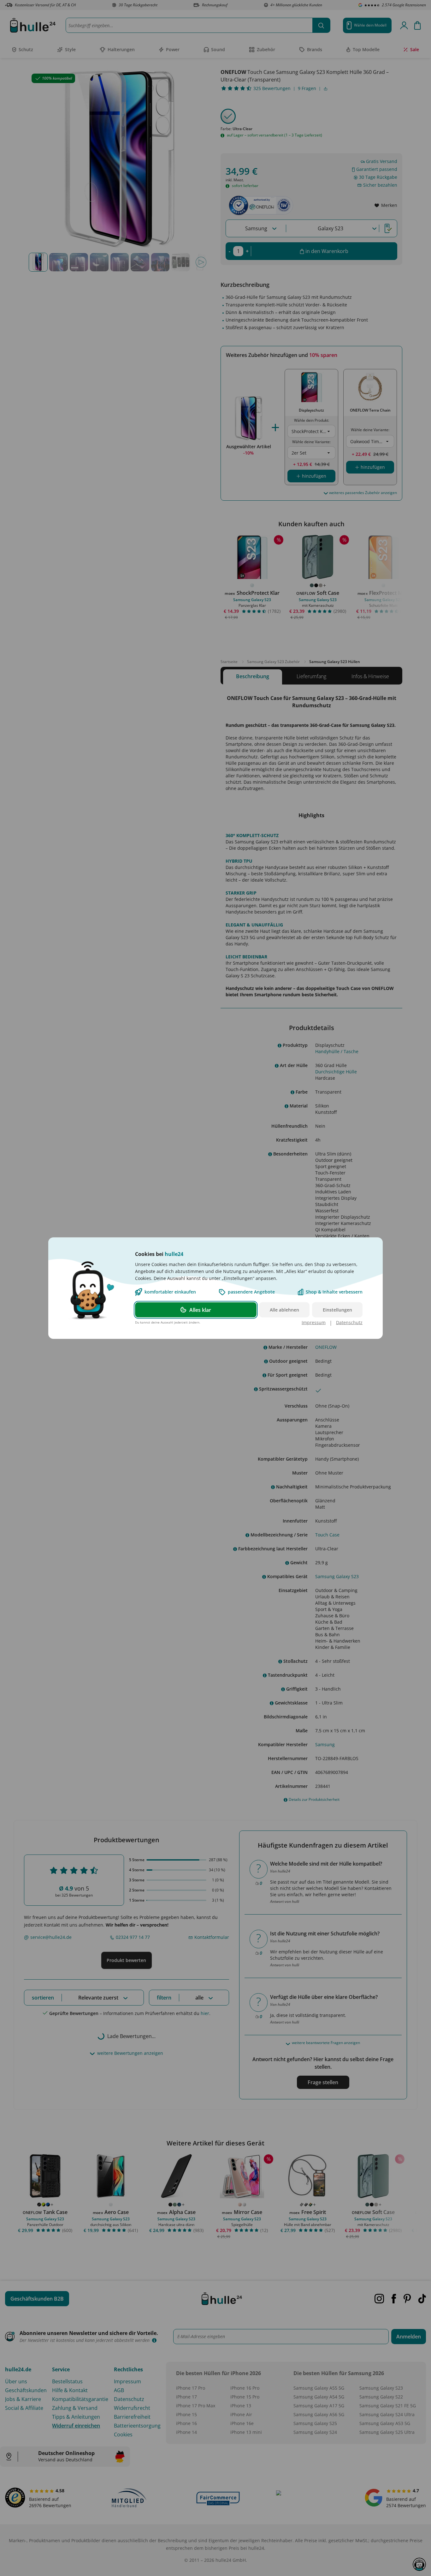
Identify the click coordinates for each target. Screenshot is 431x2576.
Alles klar (200, 1310)
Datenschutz (349, 1322)
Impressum (314, 1322)
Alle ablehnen (284, 1309)
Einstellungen (337, 1309)
